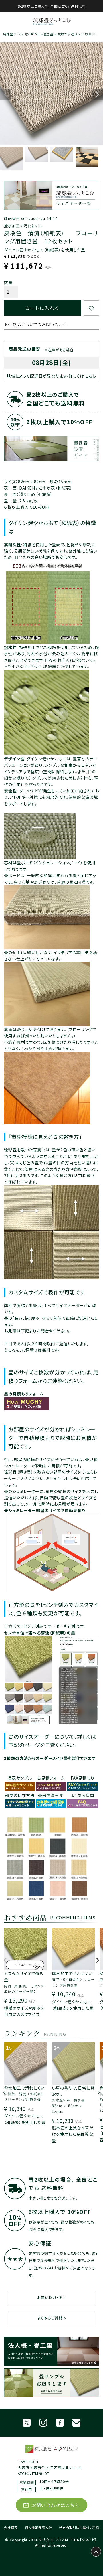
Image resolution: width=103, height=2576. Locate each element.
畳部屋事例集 (51, 1795)
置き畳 (48, 34)
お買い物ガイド (50, 2298)
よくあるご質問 (50, 2318)
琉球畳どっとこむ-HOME (21, 34)
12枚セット (89, 34)
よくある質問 (82, 1795)
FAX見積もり (83, 1778)
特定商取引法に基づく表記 (79, 2528)
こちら (91, 376)
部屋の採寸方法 (20, 1795)
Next (97, 94)
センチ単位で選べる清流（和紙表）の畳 (39, 1633)
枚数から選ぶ (67, 34)
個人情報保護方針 (38, 2528)
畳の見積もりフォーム (24, 1394)
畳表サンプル (20, 1778)
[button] (5, 1963)
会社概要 (11, 2528)
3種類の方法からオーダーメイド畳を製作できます (50, 1758)
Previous (6, 94)
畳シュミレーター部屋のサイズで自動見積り (44, 1510)
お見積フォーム (51, 1778)
